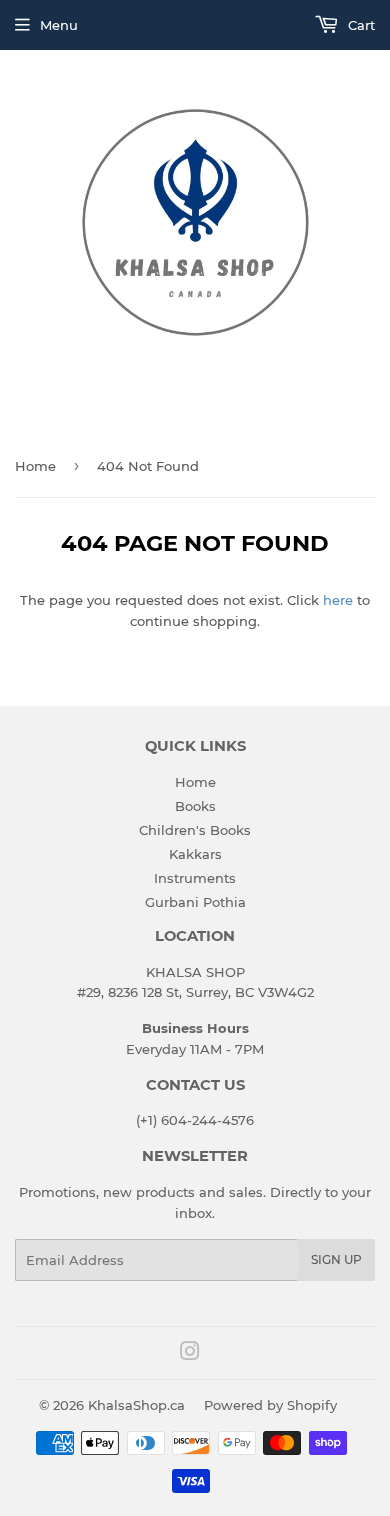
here (338, 600)
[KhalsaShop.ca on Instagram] (190, 1354)
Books (195, 806)
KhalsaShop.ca (136, 1405)
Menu (59, 25)
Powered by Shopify (270, 1405)
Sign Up (336, 1259)
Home (35, 466)
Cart (359, 25)
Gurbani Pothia (195, 902)
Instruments (195, 878)
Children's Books (195, 830)
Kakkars (195, 854)
